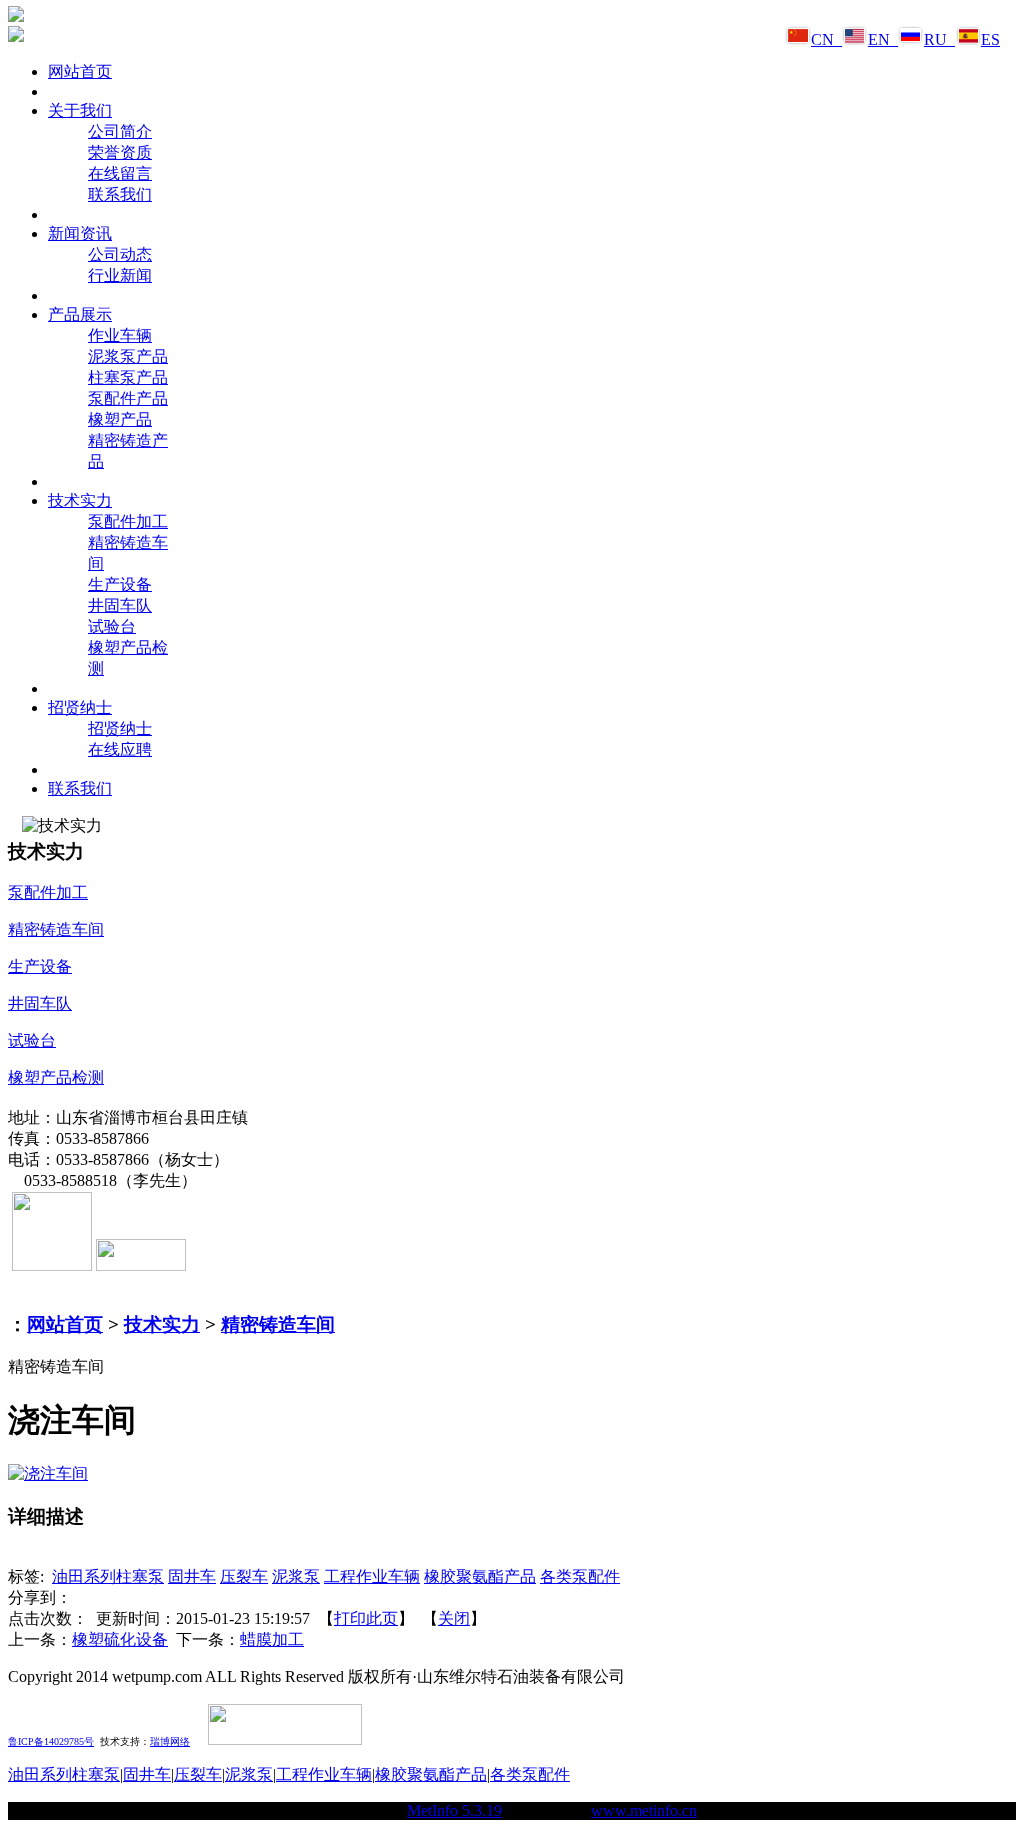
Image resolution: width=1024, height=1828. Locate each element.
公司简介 (120, 131)
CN (826, 39)
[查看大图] (48, 1473)
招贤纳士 (120, 728)
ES (990, 39)
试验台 (112, 626)
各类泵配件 (580, 1576)
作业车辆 (120, 335)
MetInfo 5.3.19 (454, 1810)
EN (883, 39)
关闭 (454, 1618)
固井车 (192, 1576)
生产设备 (120, 584)
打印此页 (366, 1618)
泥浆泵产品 (128, 356)
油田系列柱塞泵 (108, 1576)
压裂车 (244, 1576)
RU (939, 39)
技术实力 (162, 1324)
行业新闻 (120, 275)
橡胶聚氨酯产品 (480, 1576)
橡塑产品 (120, 419)
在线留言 (120, 173)
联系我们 (120, 194)
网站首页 (65, 1324)
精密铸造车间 (278, 1324)
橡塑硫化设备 (120, 1639)
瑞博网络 (170, 1741)
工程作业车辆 (372, 1576)
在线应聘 (120, 749)
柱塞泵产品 (128, 377)
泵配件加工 (128, 521)
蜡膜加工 (272, 1639)
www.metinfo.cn (644, 1810)
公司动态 (120, 254)
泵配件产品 (128, 398)
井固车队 (120, 605)
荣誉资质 (120, 152)
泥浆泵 (296, 1576)
